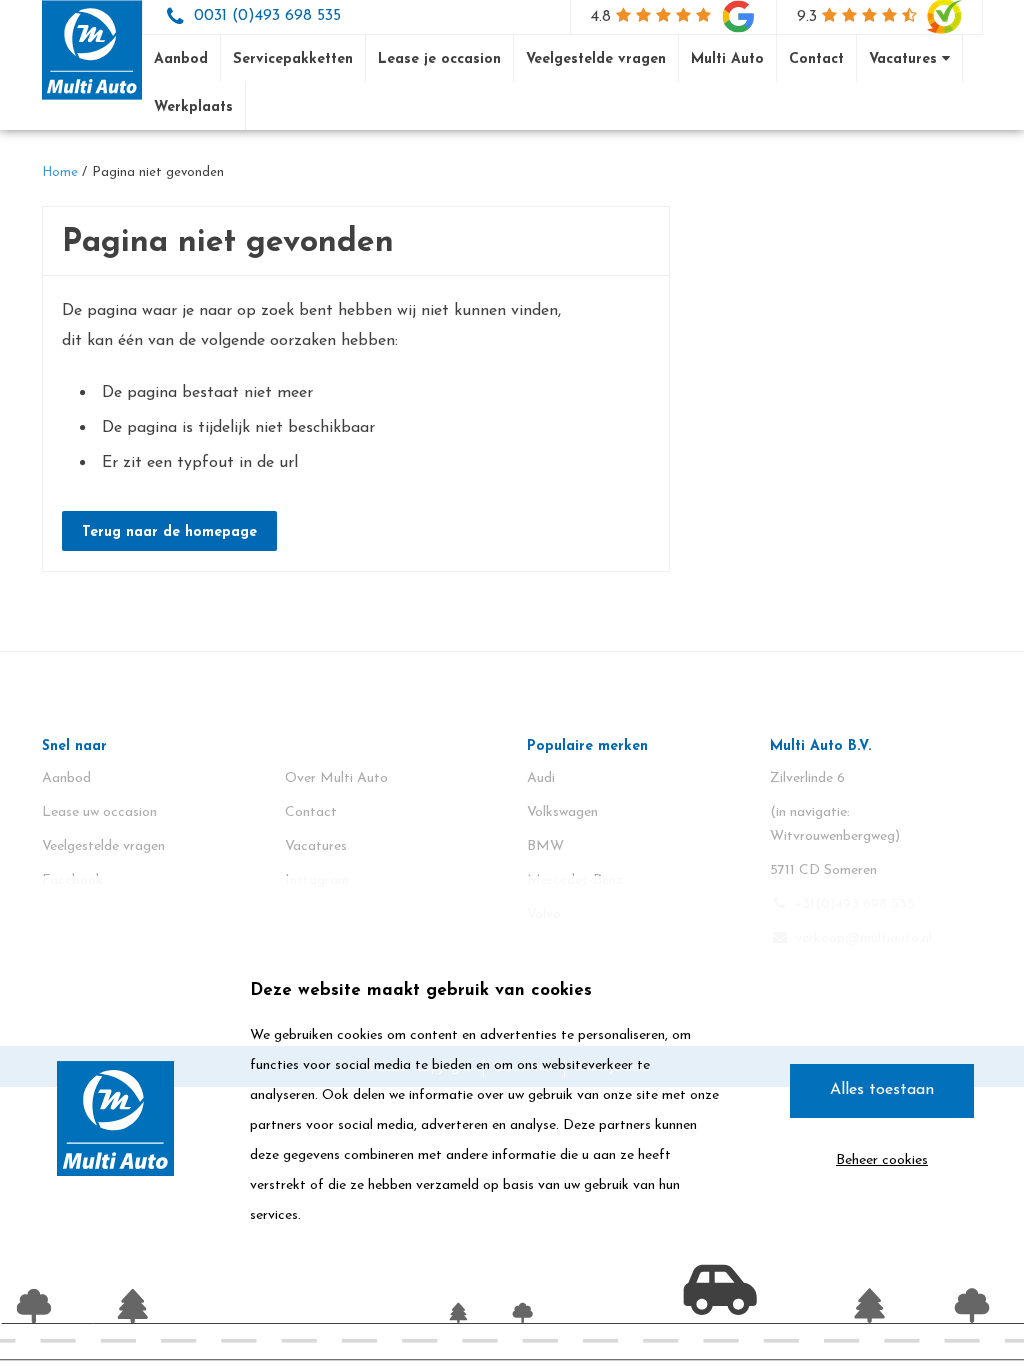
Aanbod (181, 59)
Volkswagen (562, 812)
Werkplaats (193, 107)
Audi (541, 778)
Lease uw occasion (99, 812)
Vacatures (905, 59)
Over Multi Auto (336, 778)
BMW (545, 846)
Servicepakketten (293, 59)
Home (60, 172)
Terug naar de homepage (169, 532)
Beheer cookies (882, 1160)
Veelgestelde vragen (596, 59)
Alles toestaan (882, 1090)
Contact (816, 59)
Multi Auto (727, 59)
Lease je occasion (439, 59)
